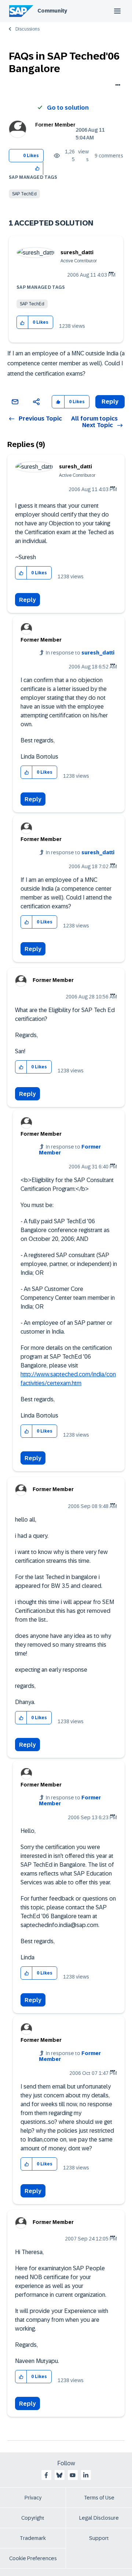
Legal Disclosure (99, 2518)
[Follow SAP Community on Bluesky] (59, 2475)
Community (52, 11)
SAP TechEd (24, 194)
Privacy (33, 2498)
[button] (38, 168)
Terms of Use (99, 2498)
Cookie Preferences (33, 2558)
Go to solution (68, 108)
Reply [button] (110, 402)
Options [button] (116, 86)
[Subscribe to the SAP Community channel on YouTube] (73, 2475)
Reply (27, 600)
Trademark (33, 2538)
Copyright (33, 2518)
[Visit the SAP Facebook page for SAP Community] (46, 2475)
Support (99, 2538)
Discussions (27, 29)
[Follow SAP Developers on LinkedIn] (86, 2475)
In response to (80, 653)
